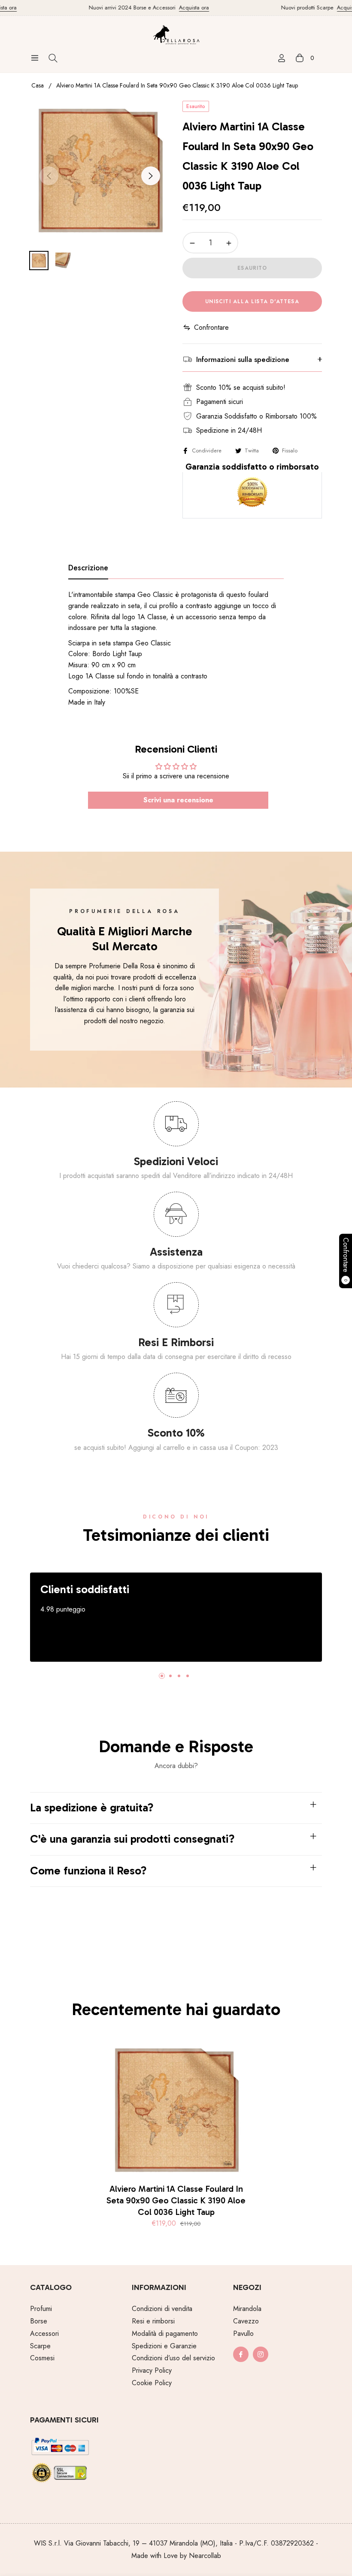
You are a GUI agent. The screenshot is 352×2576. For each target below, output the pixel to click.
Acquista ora (176, 8)
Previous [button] (49, 176)
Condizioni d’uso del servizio (173, 2358)
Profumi (41, 2309)
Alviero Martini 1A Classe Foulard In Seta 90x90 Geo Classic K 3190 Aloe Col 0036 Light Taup (176, 2200)
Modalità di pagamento (165, 2333)
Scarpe (40, 2346)
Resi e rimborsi (153, 2321)
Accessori (44, 2333)
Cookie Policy (152, 2383)
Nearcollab (205, 2556)
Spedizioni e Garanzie (164, 2346)
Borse (39, 2321)
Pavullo (243, 2333)
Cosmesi (42, 2358)
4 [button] (188, 1676)
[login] (282, 58)
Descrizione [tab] (88, 568)
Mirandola (247, 2309)
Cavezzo (246, 2321)
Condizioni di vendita (162, 2309)
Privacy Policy (152, 2370)
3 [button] (179, 1676)
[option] (100, 171)
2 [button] (170, 1676)
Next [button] (151, 176)
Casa (38, 85)
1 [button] (162, 1676)
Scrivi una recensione (178, 800)
